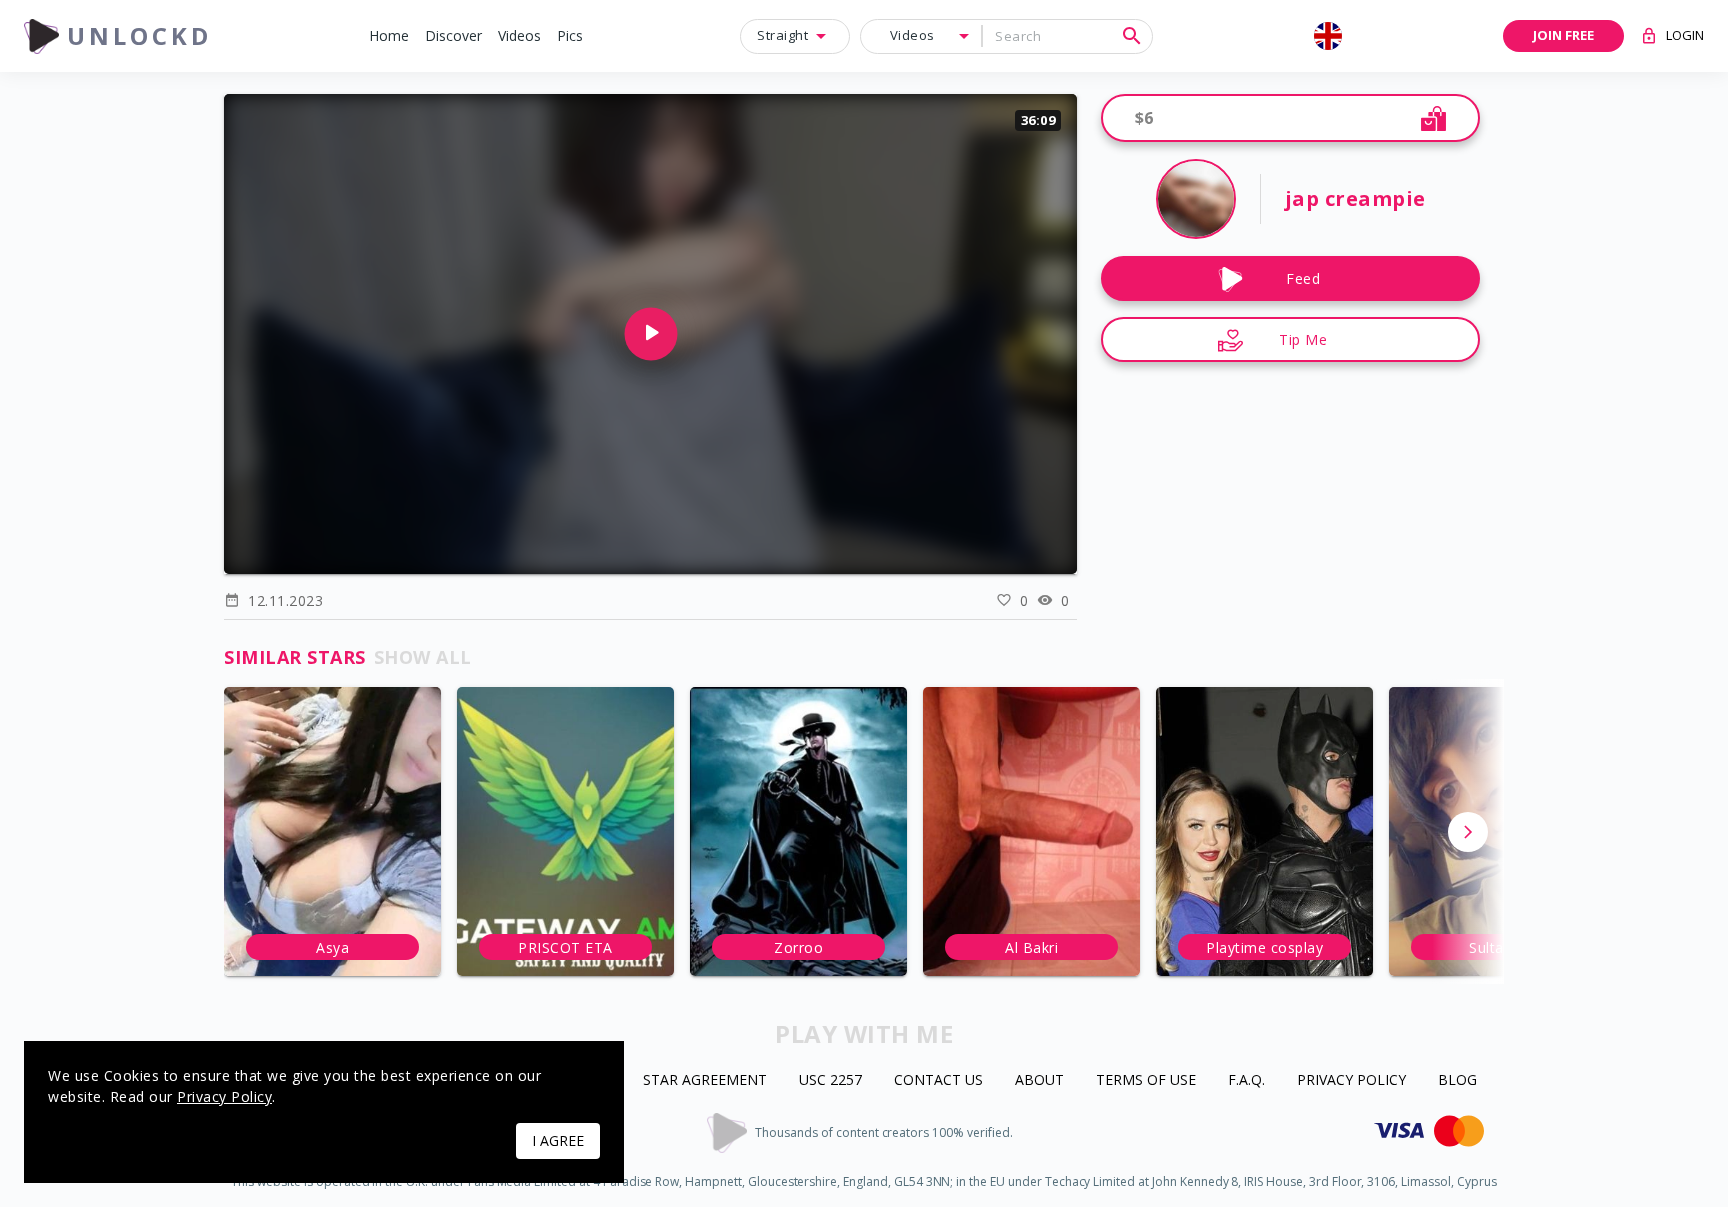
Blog (1457, 1080)
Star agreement (705, 1080)
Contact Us (938, 1080)
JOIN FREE (1563, 35)
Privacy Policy (1351, 1080)
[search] (1132, 36)
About (1039, 1080)
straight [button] (782, 35)
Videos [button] (912, 35)
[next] (1468, 832)
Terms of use (1146, 1080)
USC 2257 (830, 1080)
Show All (423, 657)
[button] (389, 36)
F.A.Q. (1246, 1080)
